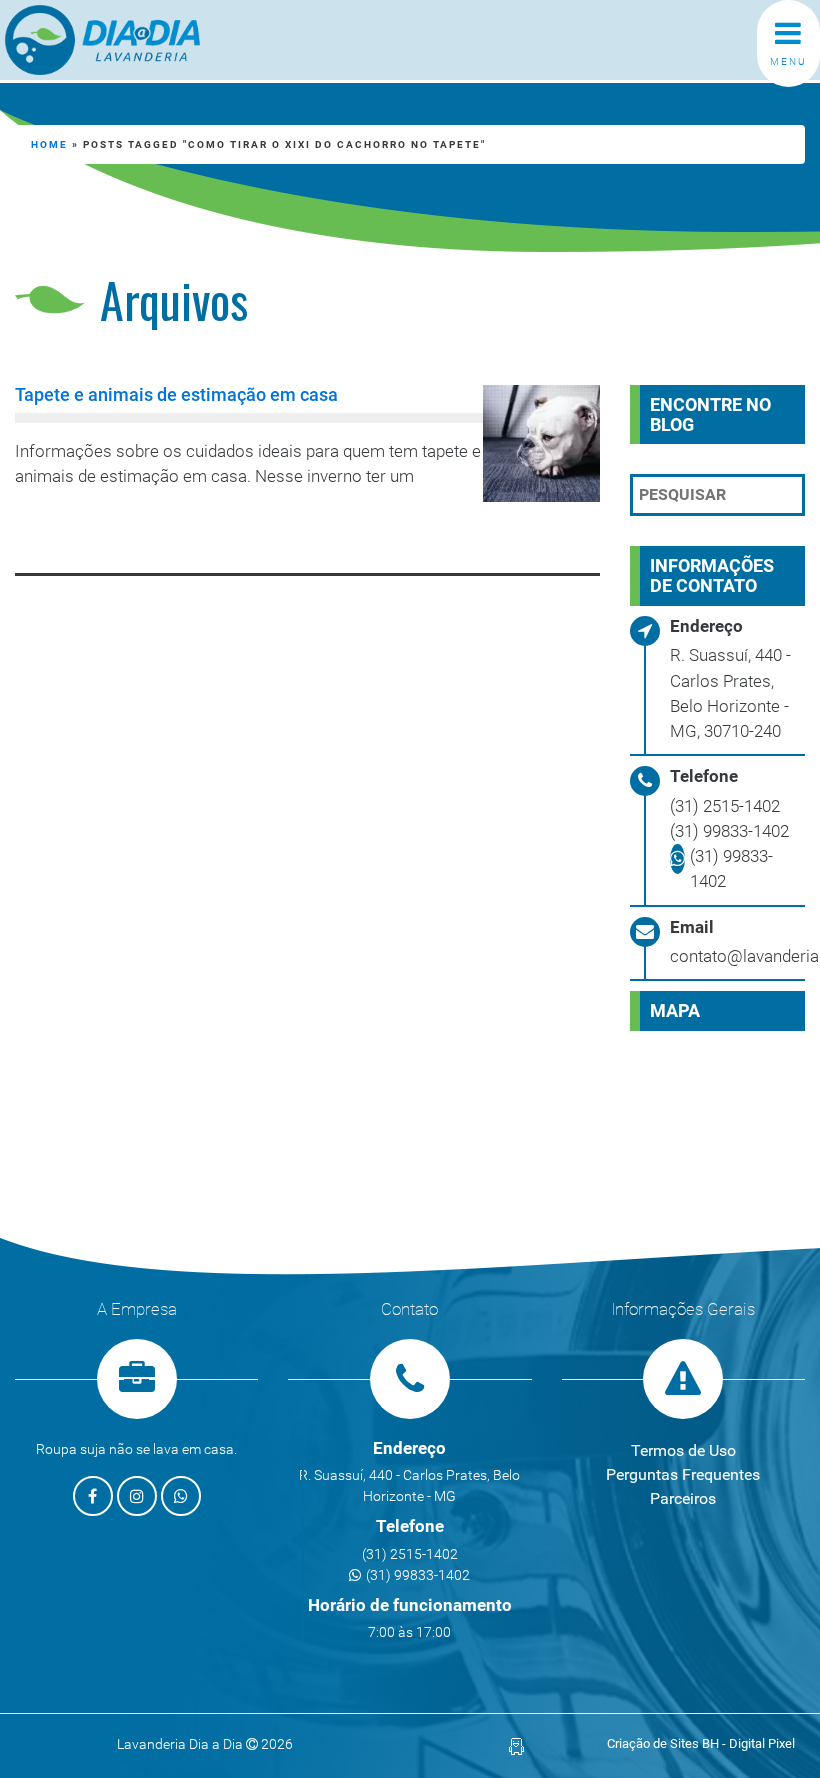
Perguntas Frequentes (683, 1474)
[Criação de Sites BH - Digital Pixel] (516, 1745)
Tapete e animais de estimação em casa (176, 394)
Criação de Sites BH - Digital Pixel (701, 1743)
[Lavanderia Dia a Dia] (102, 40)
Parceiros (683, 1498)
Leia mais (96, 529)
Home (49, 144)
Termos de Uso (683, 1450)
